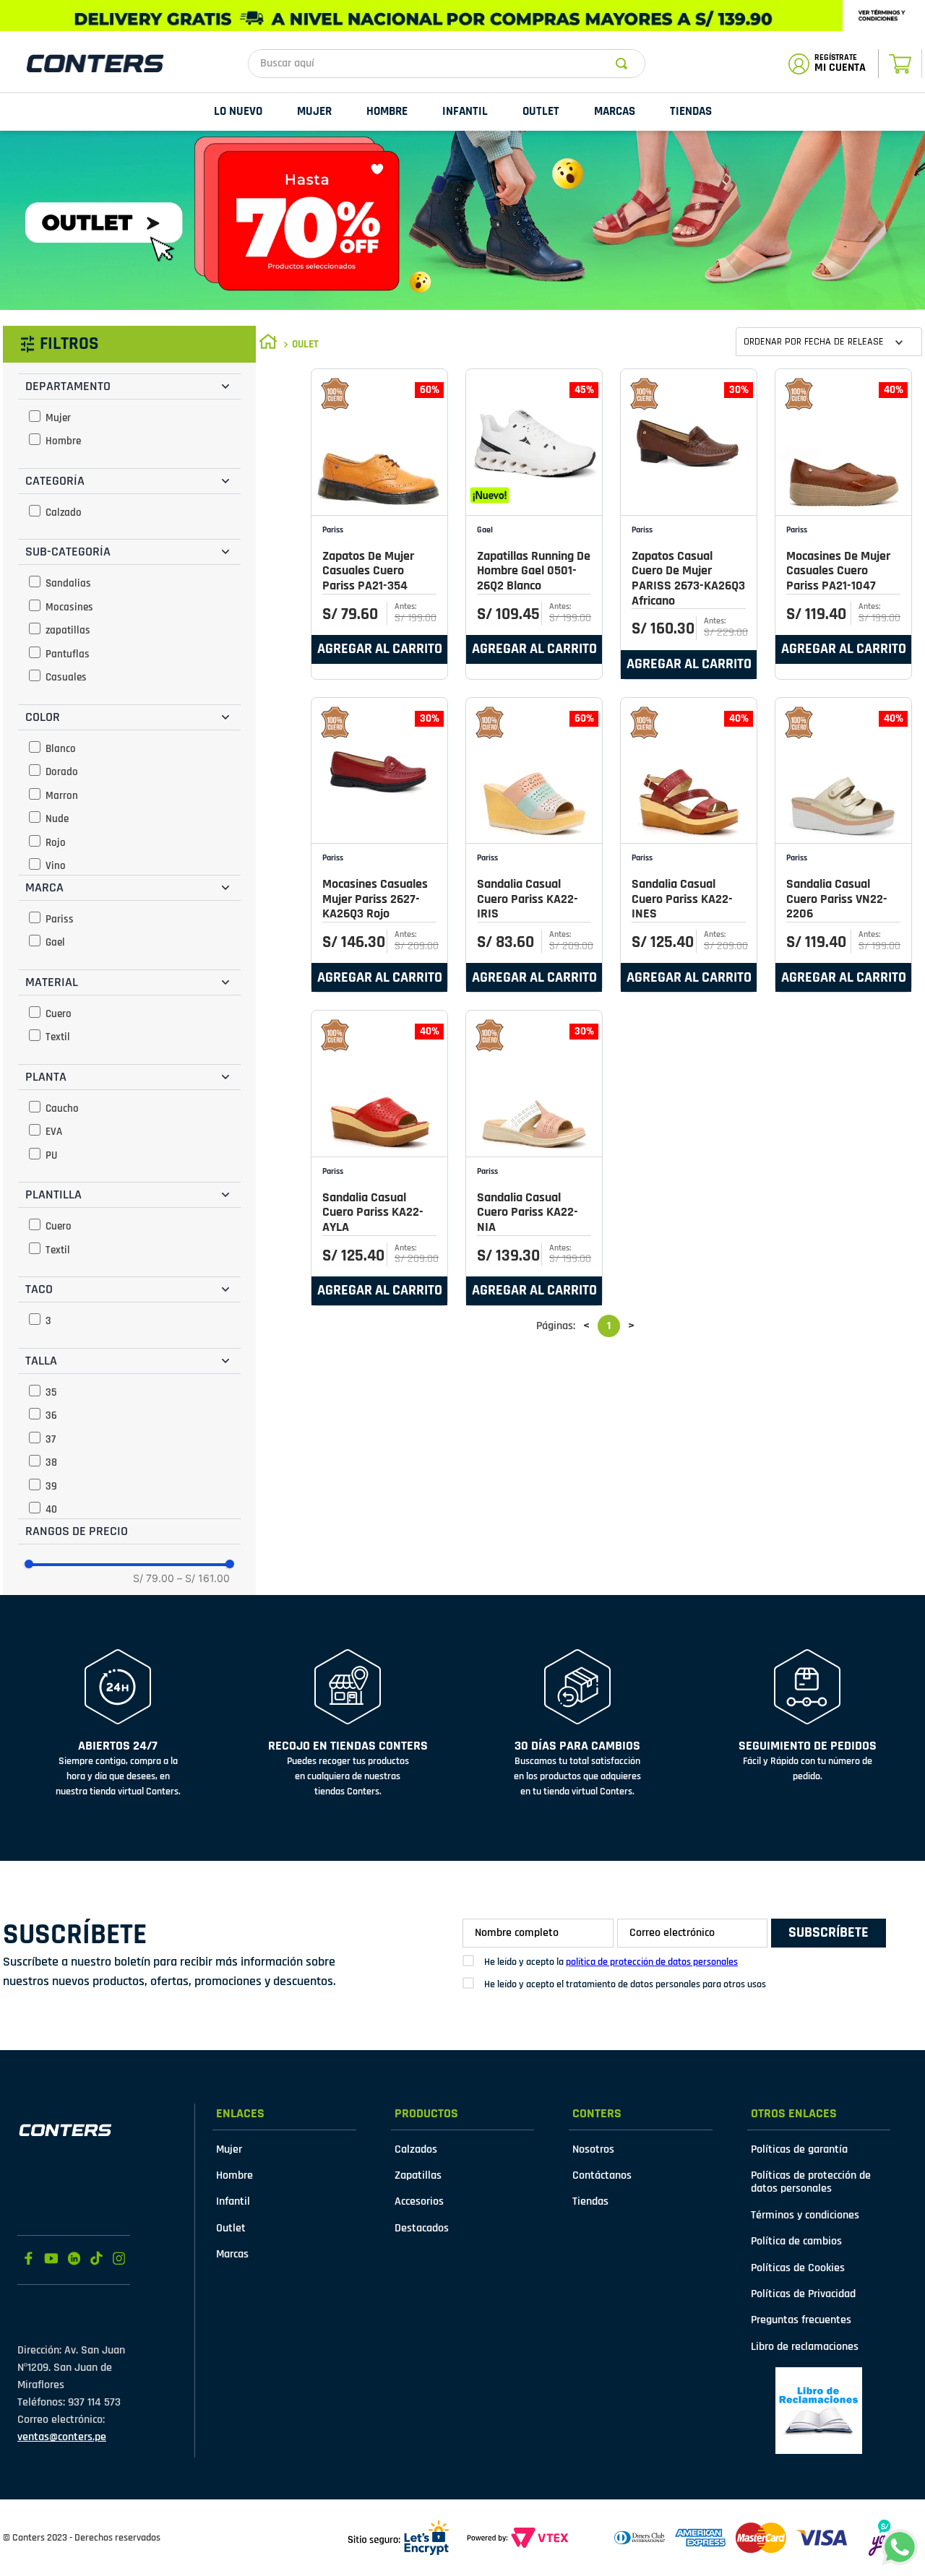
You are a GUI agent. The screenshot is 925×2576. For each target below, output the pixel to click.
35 (51, 1392)
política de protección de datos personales (652, 1962)
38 (51, 1462)
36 (51, 1415)
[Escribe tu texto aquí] (819, 2411)
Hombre (63, 441)
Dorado (62, 772)
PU (51, 1155)
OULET (305, 344)
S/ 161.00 (203, 1578)
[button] (129, 386)
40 (51, 1509)
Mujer (58, 418)
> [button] (631, 1326)
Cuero (59, 1014)
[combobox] (447, 64)
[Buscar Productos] (624, 64)
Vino (56, 866)
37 (51, 1439)
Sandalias (68, 583)
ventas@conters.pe (62, 2437)
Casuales (66, 677)
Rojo (56, 843)
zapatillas (68, 630)
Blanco (61, 749)
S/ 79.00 (154, 1578)
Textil (58, 1037)
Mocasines (69, 607)
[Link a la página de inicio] (268, 344)
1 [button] (609, 1326)
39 (51, 1486)
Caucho (62, 1108)
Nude (57, 819)
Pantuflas (68, 654)
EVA (54, 1132)
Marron (62, 796)
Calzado (64, 513)
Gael (55, 942)
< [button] (586, 1326)
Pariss (60, 919)
